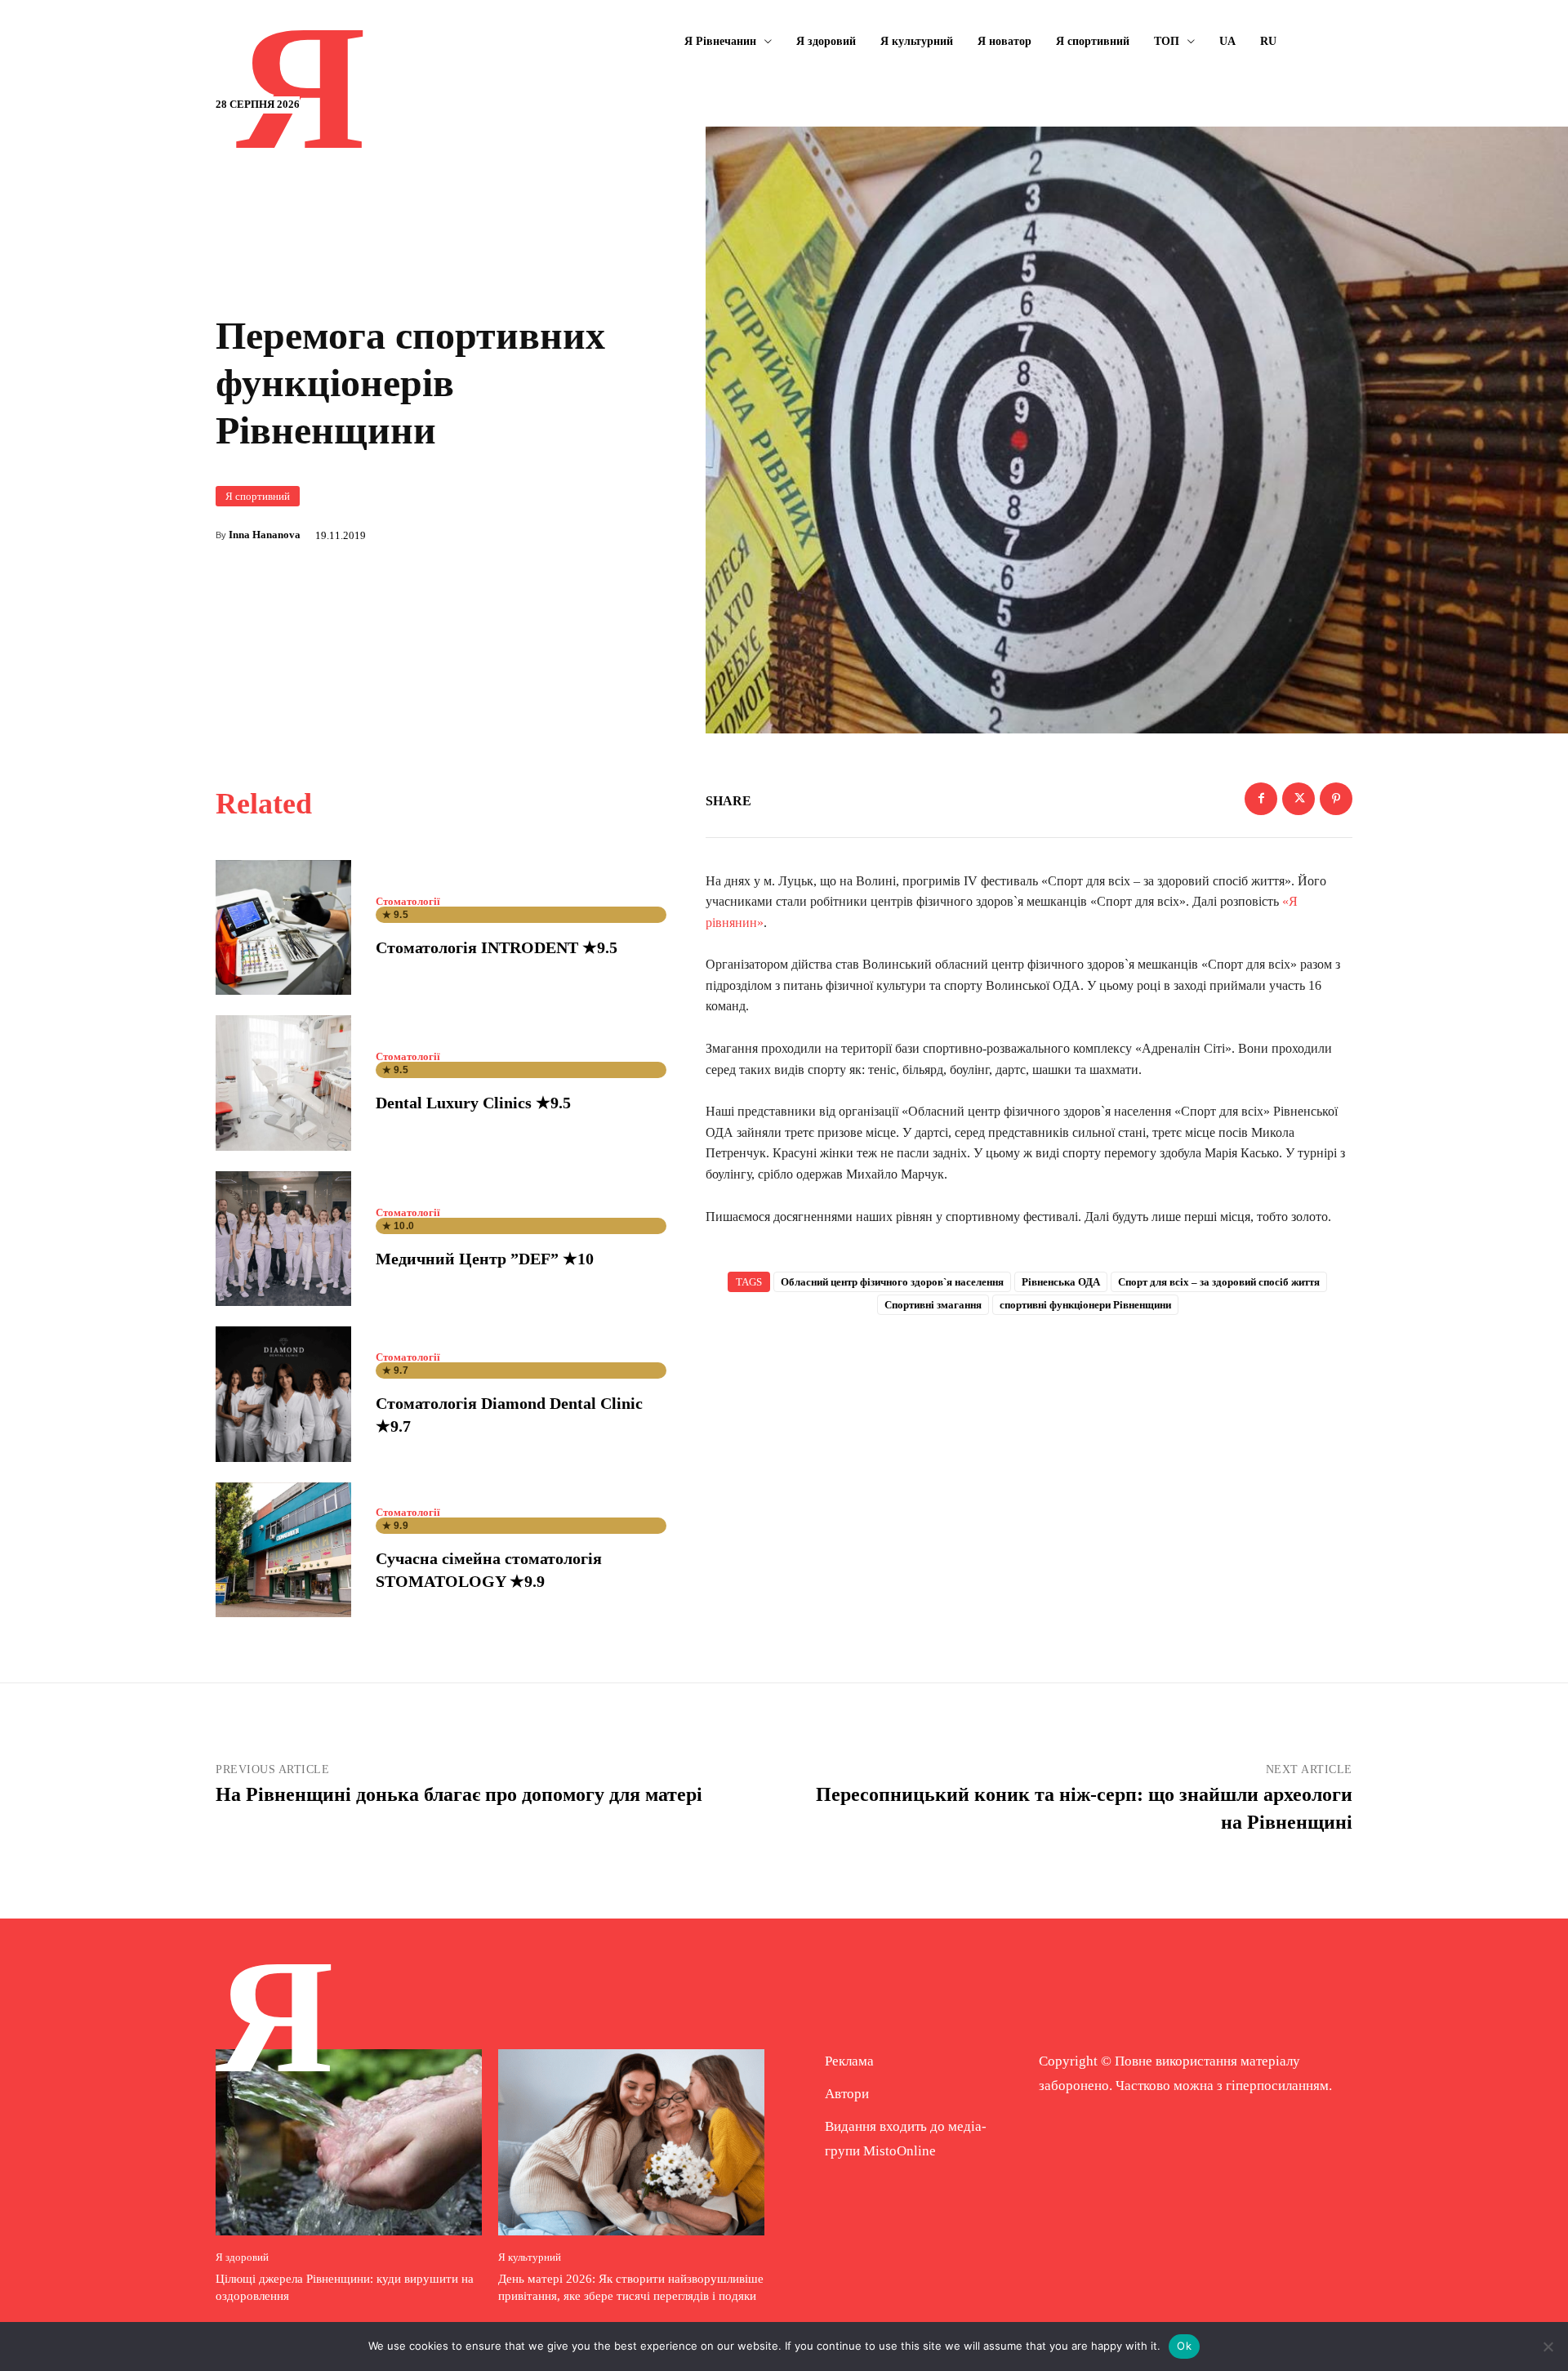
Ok (1184, 2346)
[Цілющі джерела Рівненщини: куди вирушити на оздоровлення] (349, 2142)
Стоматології (408, 901)
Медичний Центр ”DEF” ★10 (485, 1259)
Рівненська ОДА (1061, 1282)
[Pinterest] (1336, 799)
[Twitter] (1298, 799)
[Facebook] (1261, 799)
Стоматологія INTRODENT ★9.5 (497, 947)
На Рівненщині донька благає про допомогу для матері (459, 1794)
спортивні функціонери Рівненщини (1085, 1305)
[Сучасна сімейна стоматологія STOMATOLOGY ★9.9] (283, 1550)
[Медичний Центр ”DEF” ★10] (283, 1239)
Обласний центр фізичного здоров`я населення (892, 1282)
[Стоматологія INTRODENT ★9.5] (283, 928)
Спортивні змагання (933, 1305)
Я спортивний (258, 496)
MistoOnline (900, 2151)
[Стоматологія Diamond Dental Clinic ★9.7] (283, 1394)
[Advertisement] (1029, 1461)
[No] (1548, 2346)
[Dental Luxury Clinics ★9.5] (283, 1083)
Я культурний (530, 2257)
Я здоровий (242, 2257)
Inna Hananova (265, 535)
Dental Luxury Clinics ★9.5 (473, 1103)
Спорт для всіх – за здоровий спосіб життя (1219, 1282)
